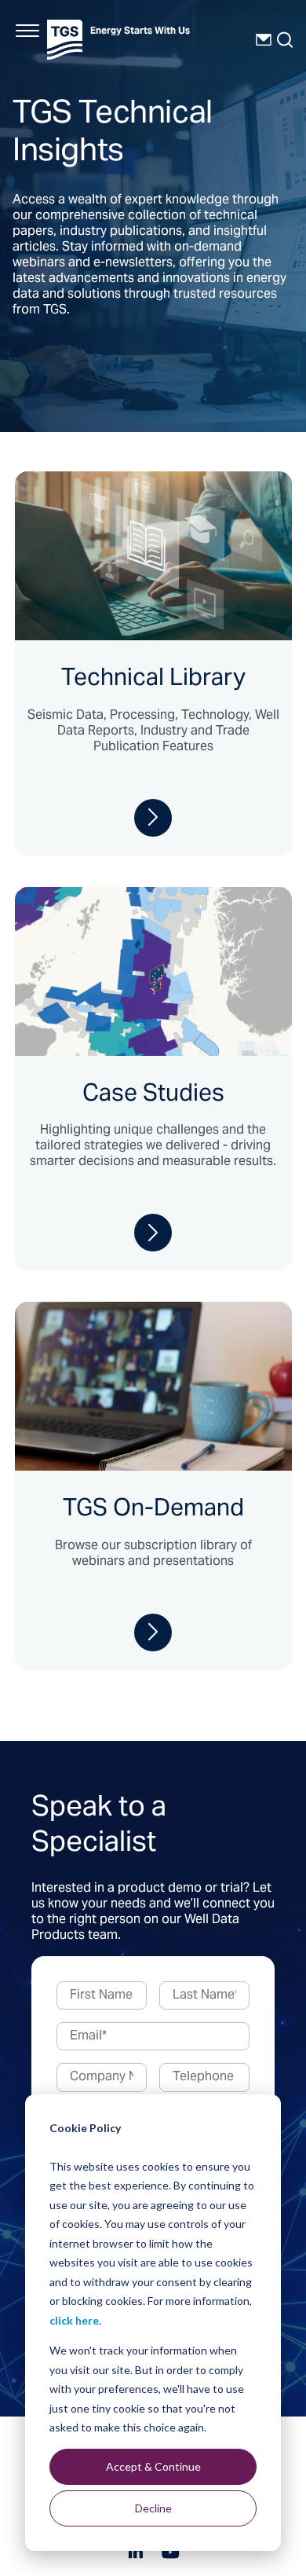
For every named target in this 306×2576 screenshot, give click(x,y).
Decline (153, 2508)
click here (74, 2320)
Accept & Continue (153, 2466)
